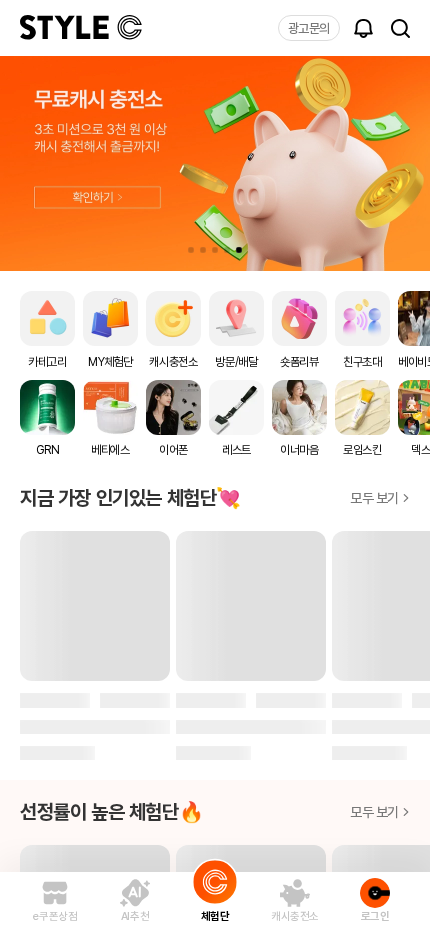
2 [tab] (203, 250)
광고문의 (309, 28)
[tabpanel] (215, 163)
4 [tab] (227, 250)
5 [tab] (239, 250)
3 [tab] (215, 250)
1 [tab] (191, 250)
